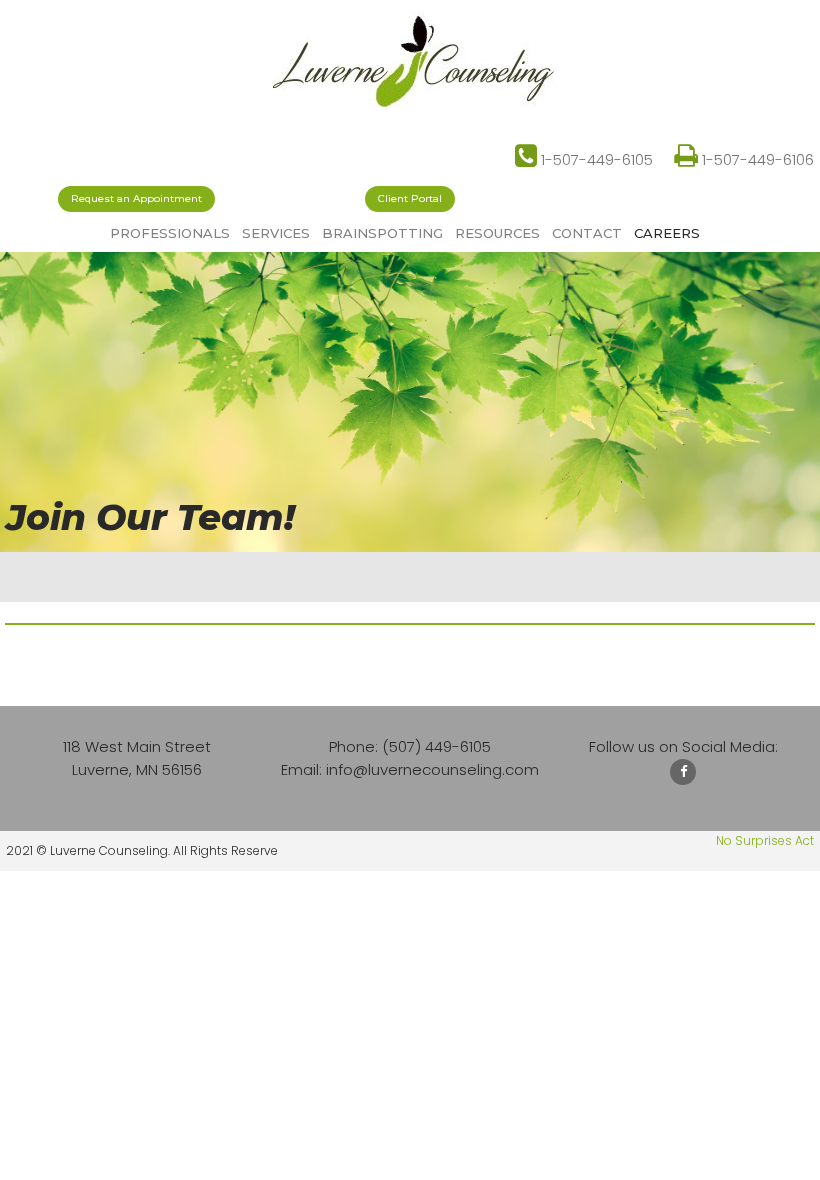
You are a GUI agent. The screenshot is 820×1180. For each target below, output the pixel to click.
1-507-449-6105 (584, 159)
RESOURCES (497, 233)
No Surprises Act (765, 840)
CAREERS (667, 233)
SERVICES (276, 233)
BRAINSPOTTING (382, 233)
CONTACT (587, 233)
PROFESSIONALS (170, 233)
